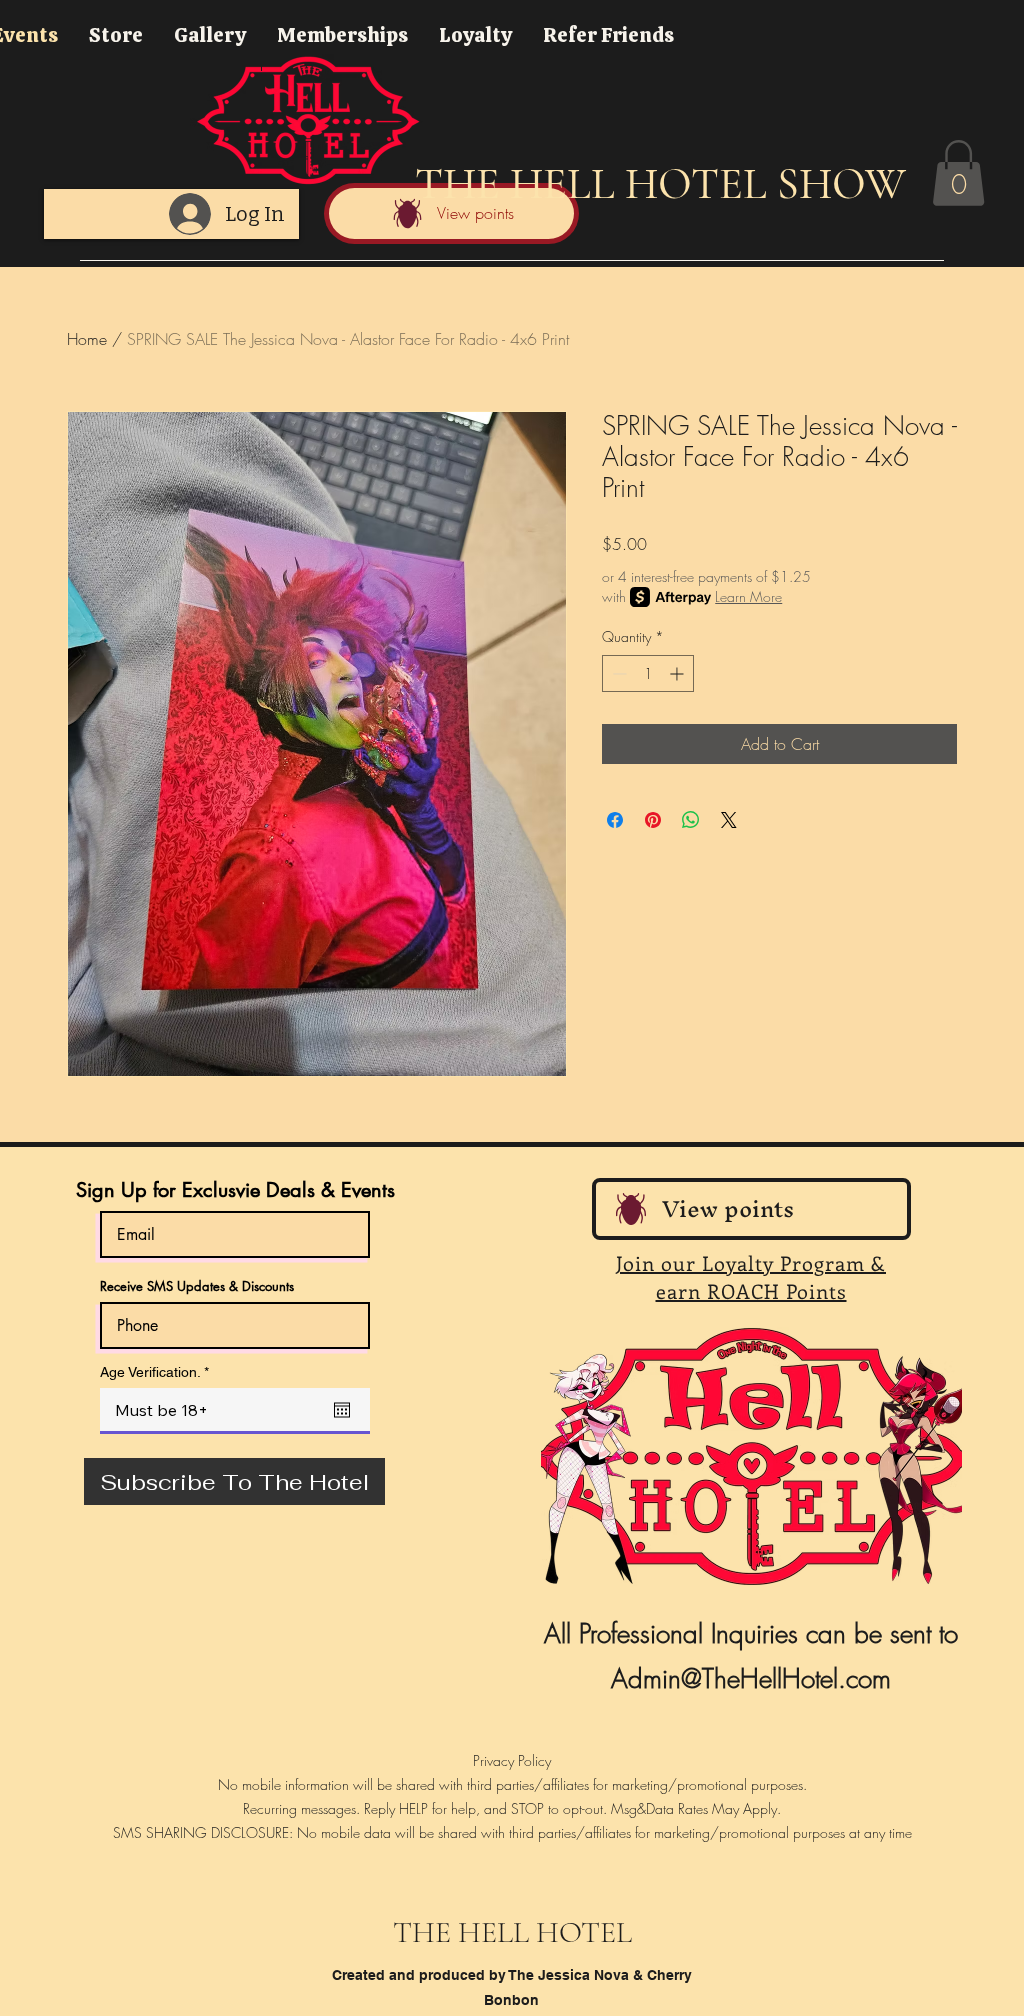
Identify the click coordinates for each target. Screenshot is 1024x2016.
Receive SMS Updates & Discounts (197, 1286)
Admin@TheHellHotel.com (751, 1679)
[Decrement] (617, 673)
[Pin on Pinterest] (653, 820)
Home (87, 339)
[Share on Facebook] (615, 820)
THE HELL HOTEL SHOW (660, 184)
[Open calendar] (342, 1410)
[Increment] (678, 673)
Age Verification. (158, 1372)
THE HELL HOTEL (512, 1932)
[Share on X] (729, 820)
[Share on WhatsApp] (691, 820)
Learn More (748, 596)
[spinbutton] (648, 673)
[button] (958, 173)
